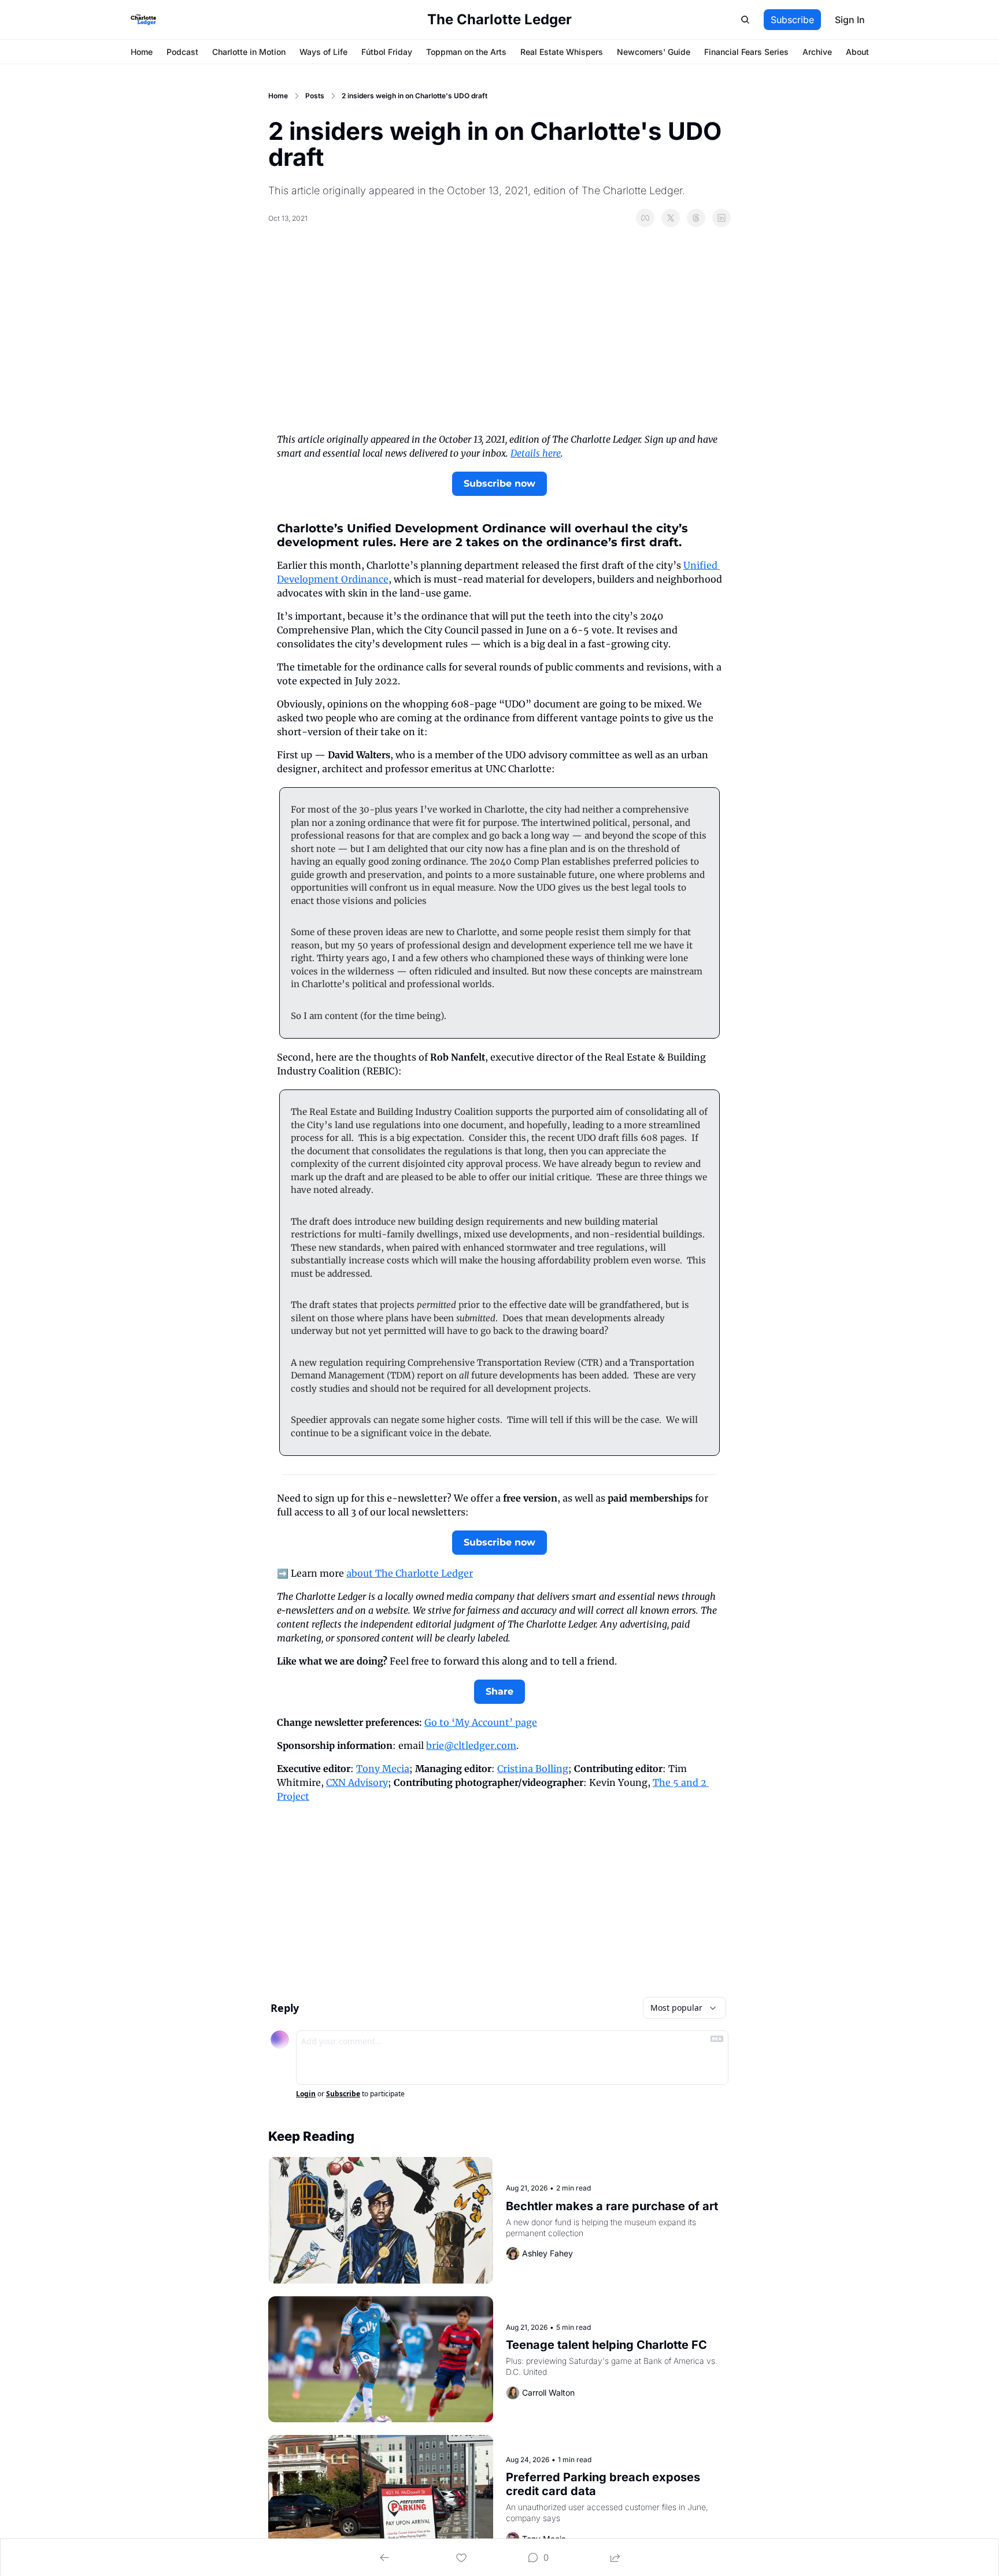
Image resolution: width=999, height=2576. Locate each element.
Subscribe (343, 2094)
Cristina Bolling (533, 1769)
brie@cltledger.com (471, 1745)
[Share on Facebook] (645, 218)
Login (306, 2094)
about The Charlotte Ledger (410, 1573)
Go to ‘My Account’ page (481, 1722)
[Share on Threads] (696, 218)
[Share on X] (671, 218)
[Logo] (143, 20)
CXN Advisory (357, 1782)
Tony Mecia (383, 1769)
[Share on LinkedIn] (721, 218)
